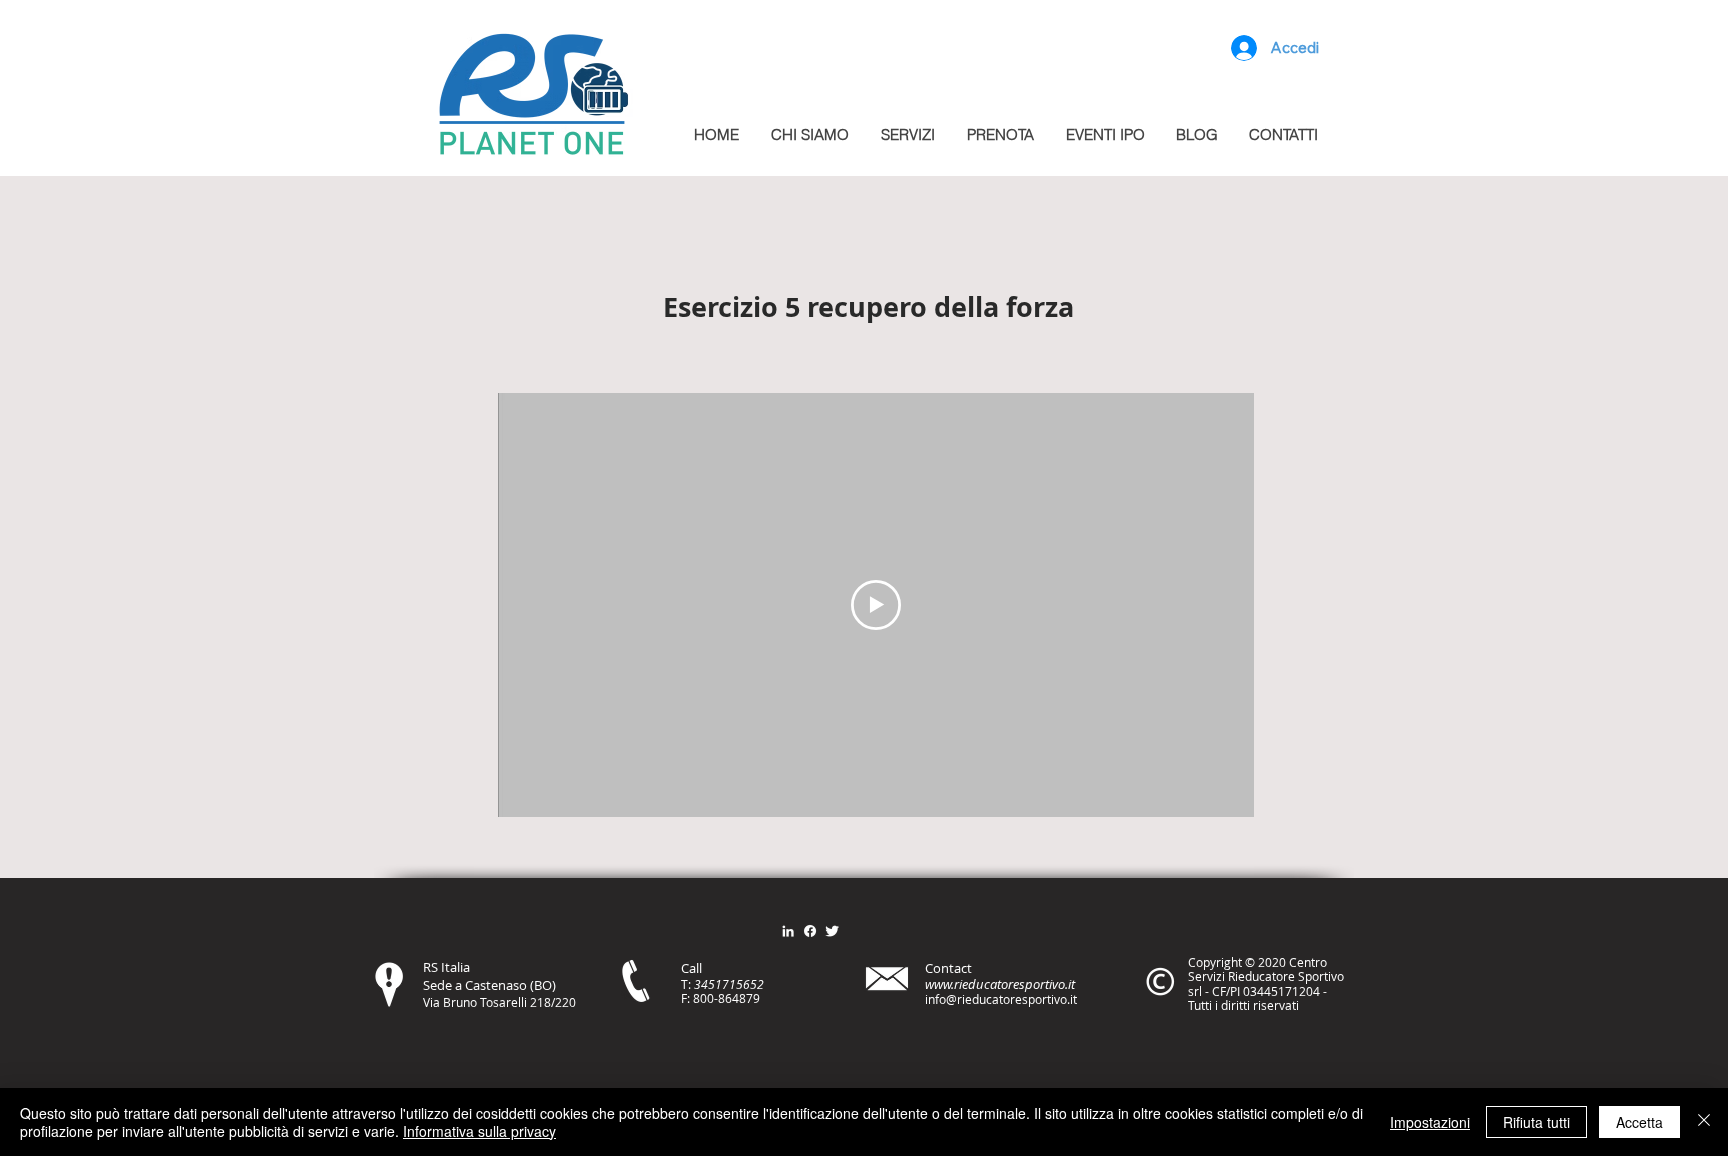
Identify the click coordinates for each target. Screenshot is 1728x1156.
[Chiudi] (1704, 1122)
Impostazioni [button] (1430, 1122)
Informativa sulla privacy (479, 1131)
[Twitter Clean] (832, 931)
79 (753, 998)
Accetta (1639, 1122)
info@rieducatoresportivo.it (1001, 999)
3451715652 (729, 984)
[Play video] (876, 605)
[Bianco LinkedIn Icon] (788, 931)
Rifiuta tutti (1536, 1122)
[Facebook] (810, 931)
